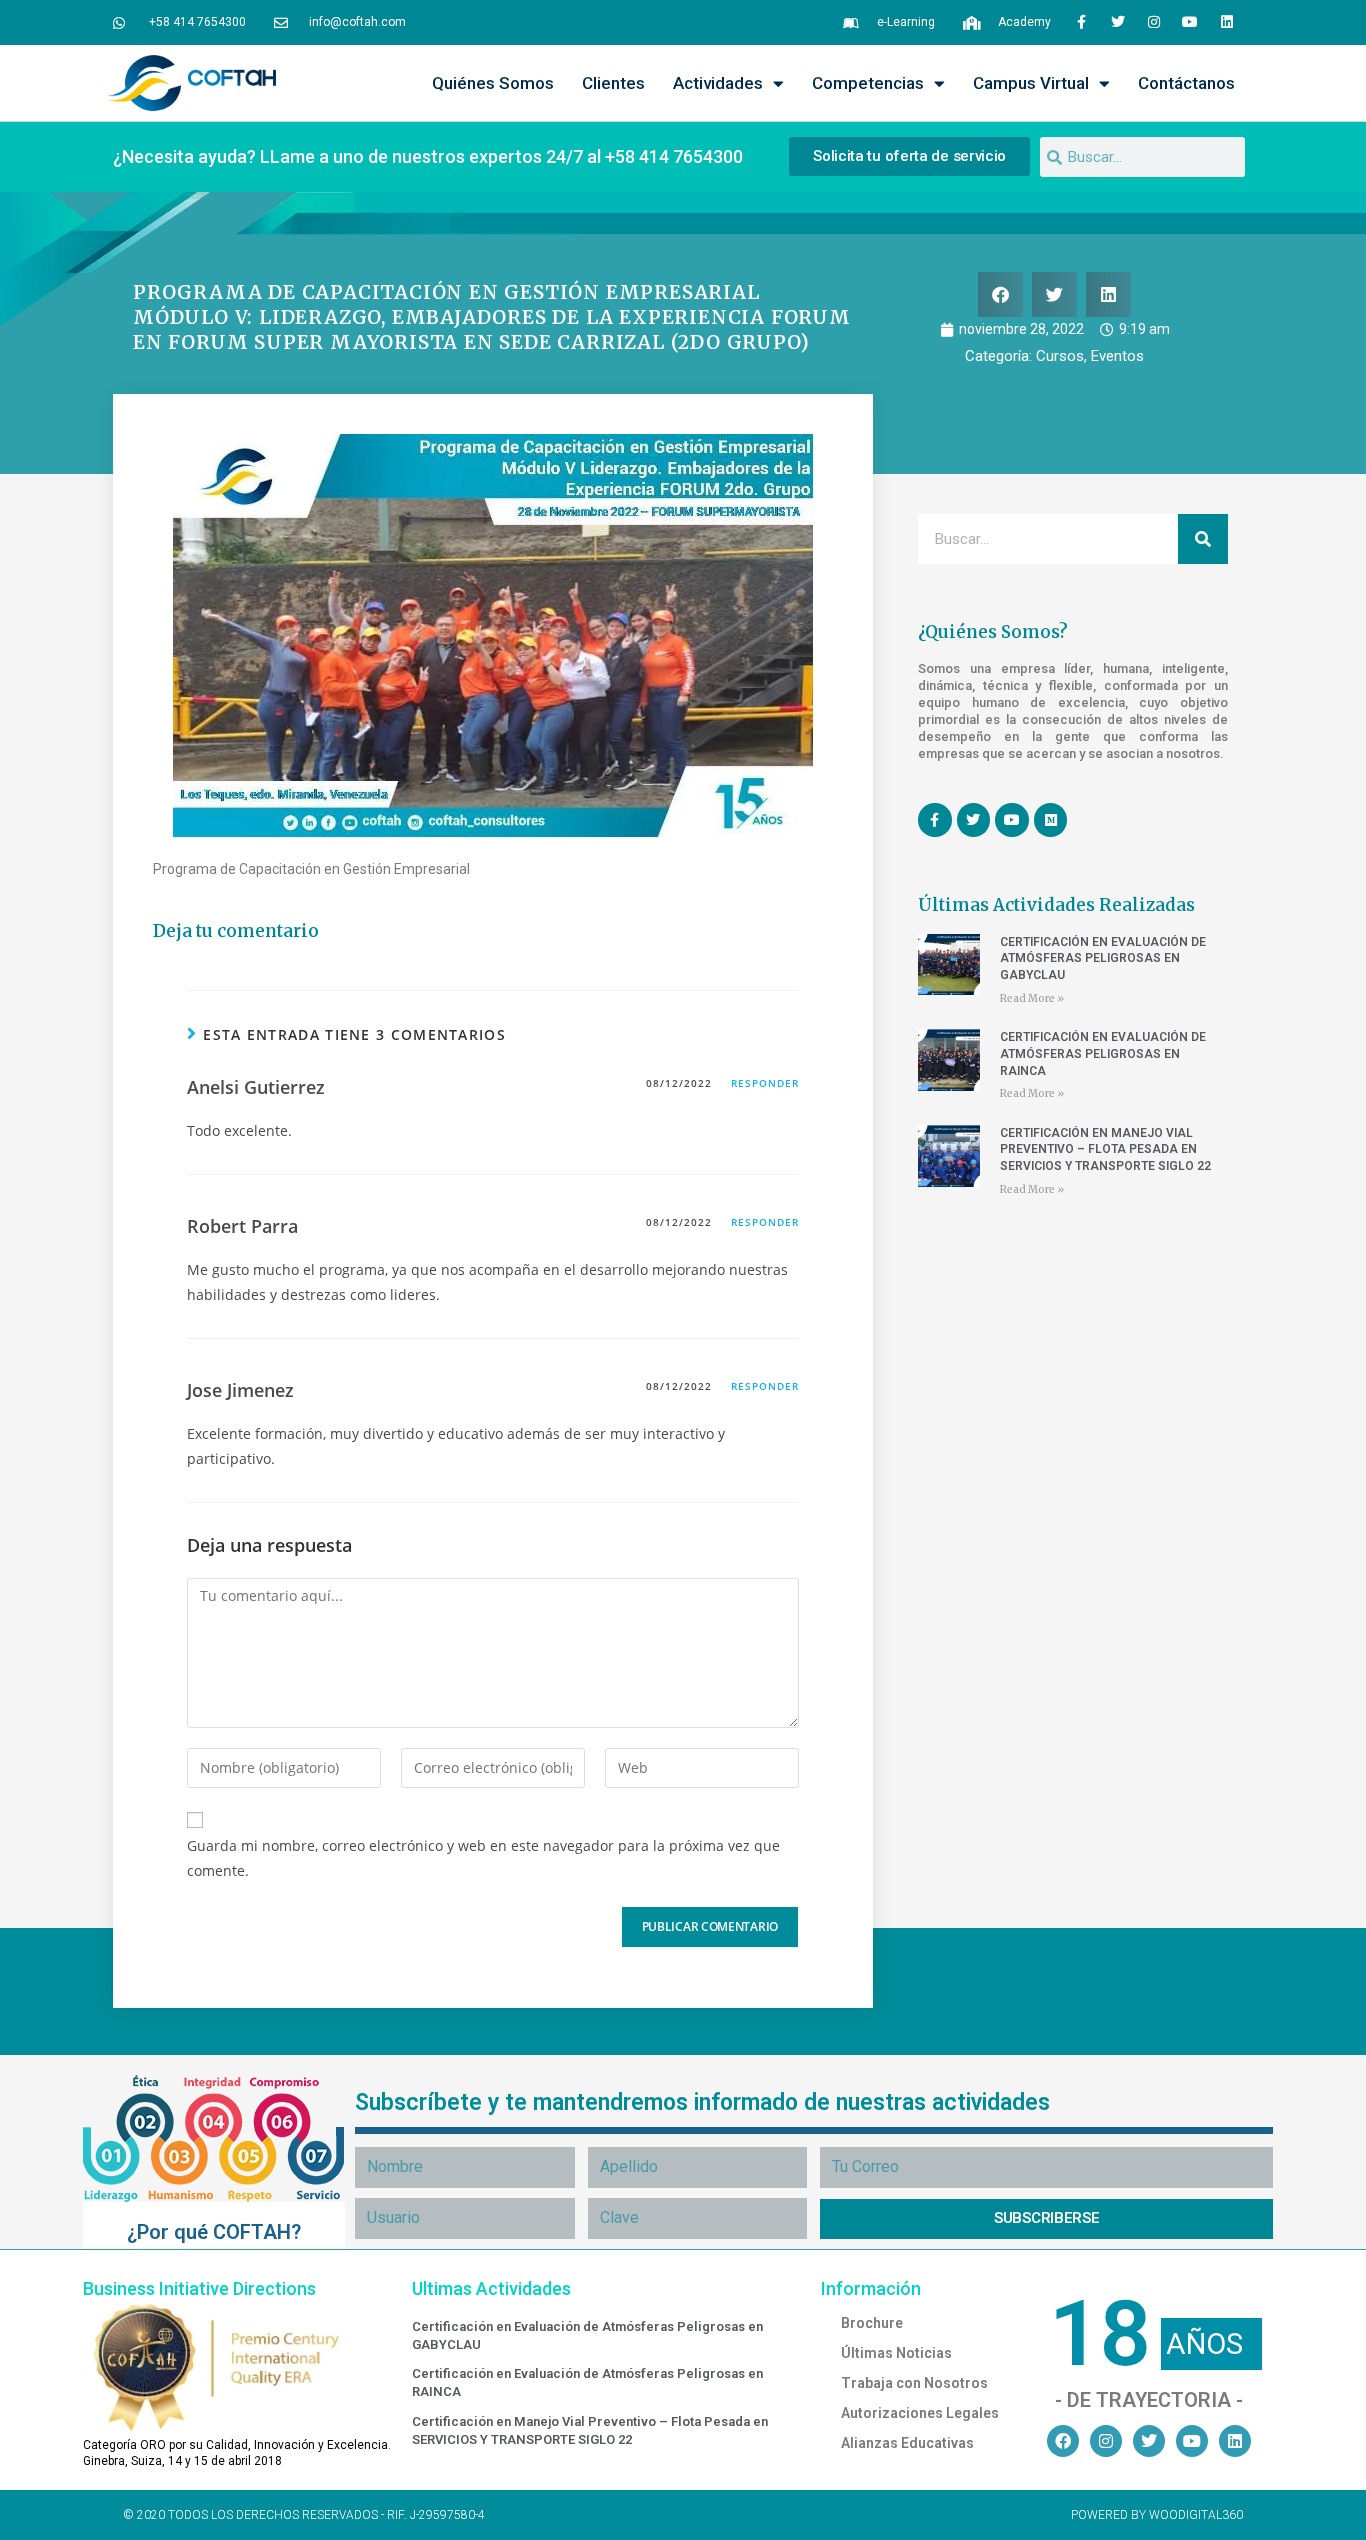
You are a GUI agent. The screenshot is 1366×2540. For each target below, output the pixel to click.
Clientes (613, 83)
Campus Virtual (1031, 83)
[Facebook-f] (1081, 22)
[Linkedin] (1227, 22)
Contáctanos (1186, 83)
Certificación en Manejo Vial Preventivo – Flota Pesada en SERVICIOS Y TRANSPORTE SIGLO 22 (1105, 1150)
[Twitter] (1117, 22)
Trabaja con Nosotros (914, 2383)
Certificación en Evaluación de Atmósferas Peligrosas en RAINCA (1103, 1054)
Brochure (872, 2323)
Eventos (1117, 356)
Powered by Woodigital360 (1157, 2515)
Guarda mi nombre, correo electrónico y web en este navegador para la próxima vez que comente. (483, 1858)
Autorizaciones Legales (920, 2413)
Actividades (718, 83)
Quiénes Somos (493, 83)
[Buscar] (1203, 539)
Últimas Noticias (896, 2353)
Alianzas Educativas (907, 2443)
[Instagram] (1154, 22)
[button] (1000, 294)
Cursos (1060, 356)
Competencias (868, 83)
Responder (765, 1083)
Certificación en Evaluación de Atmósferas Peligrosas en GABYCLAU (1103, 959)
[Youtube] (1190, 22)
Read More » (1032, 998)
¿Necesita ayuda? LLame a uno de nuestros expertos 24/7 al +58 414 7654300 (428, 156)
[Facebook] (1063, 2441)
